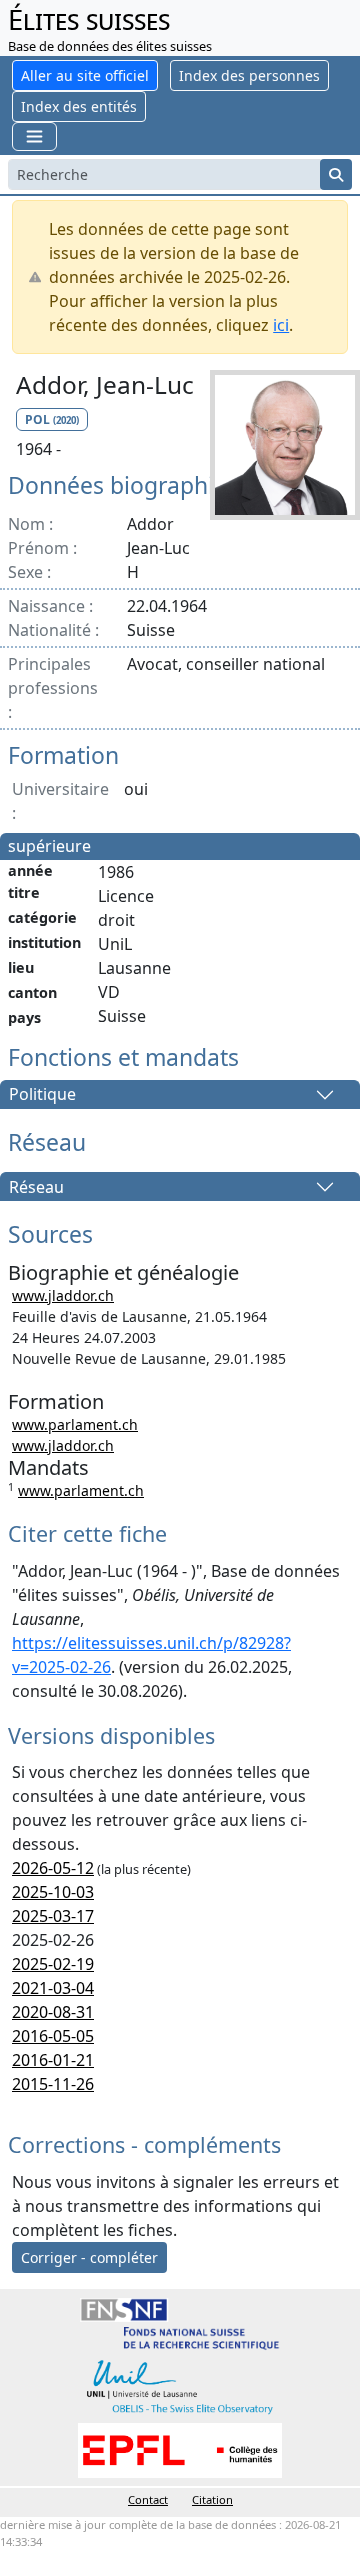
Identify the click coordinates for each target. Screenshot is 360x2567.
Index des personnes (249, 75)
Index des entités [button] (79, 106)
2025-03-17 (53, 1916)
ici (281, 325)
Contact (148, 2499)
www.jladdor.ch (63, 1295)
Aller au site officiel (85, 75)
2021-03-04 (53, 1988)
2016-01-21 (53, 2060)
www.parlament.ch (75, 1424)
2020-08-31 (53, 2012)
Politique (42, 1095)
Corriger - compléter (89, 2257)
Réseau (36, 1187)
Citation (212, 2499)
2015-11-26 (53, 2084)
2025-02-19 (53, 1964)
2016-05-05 (53, 2036)
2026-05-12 (53, 1868)
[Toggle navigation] (34, 136)
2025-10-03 (53, 1892)
